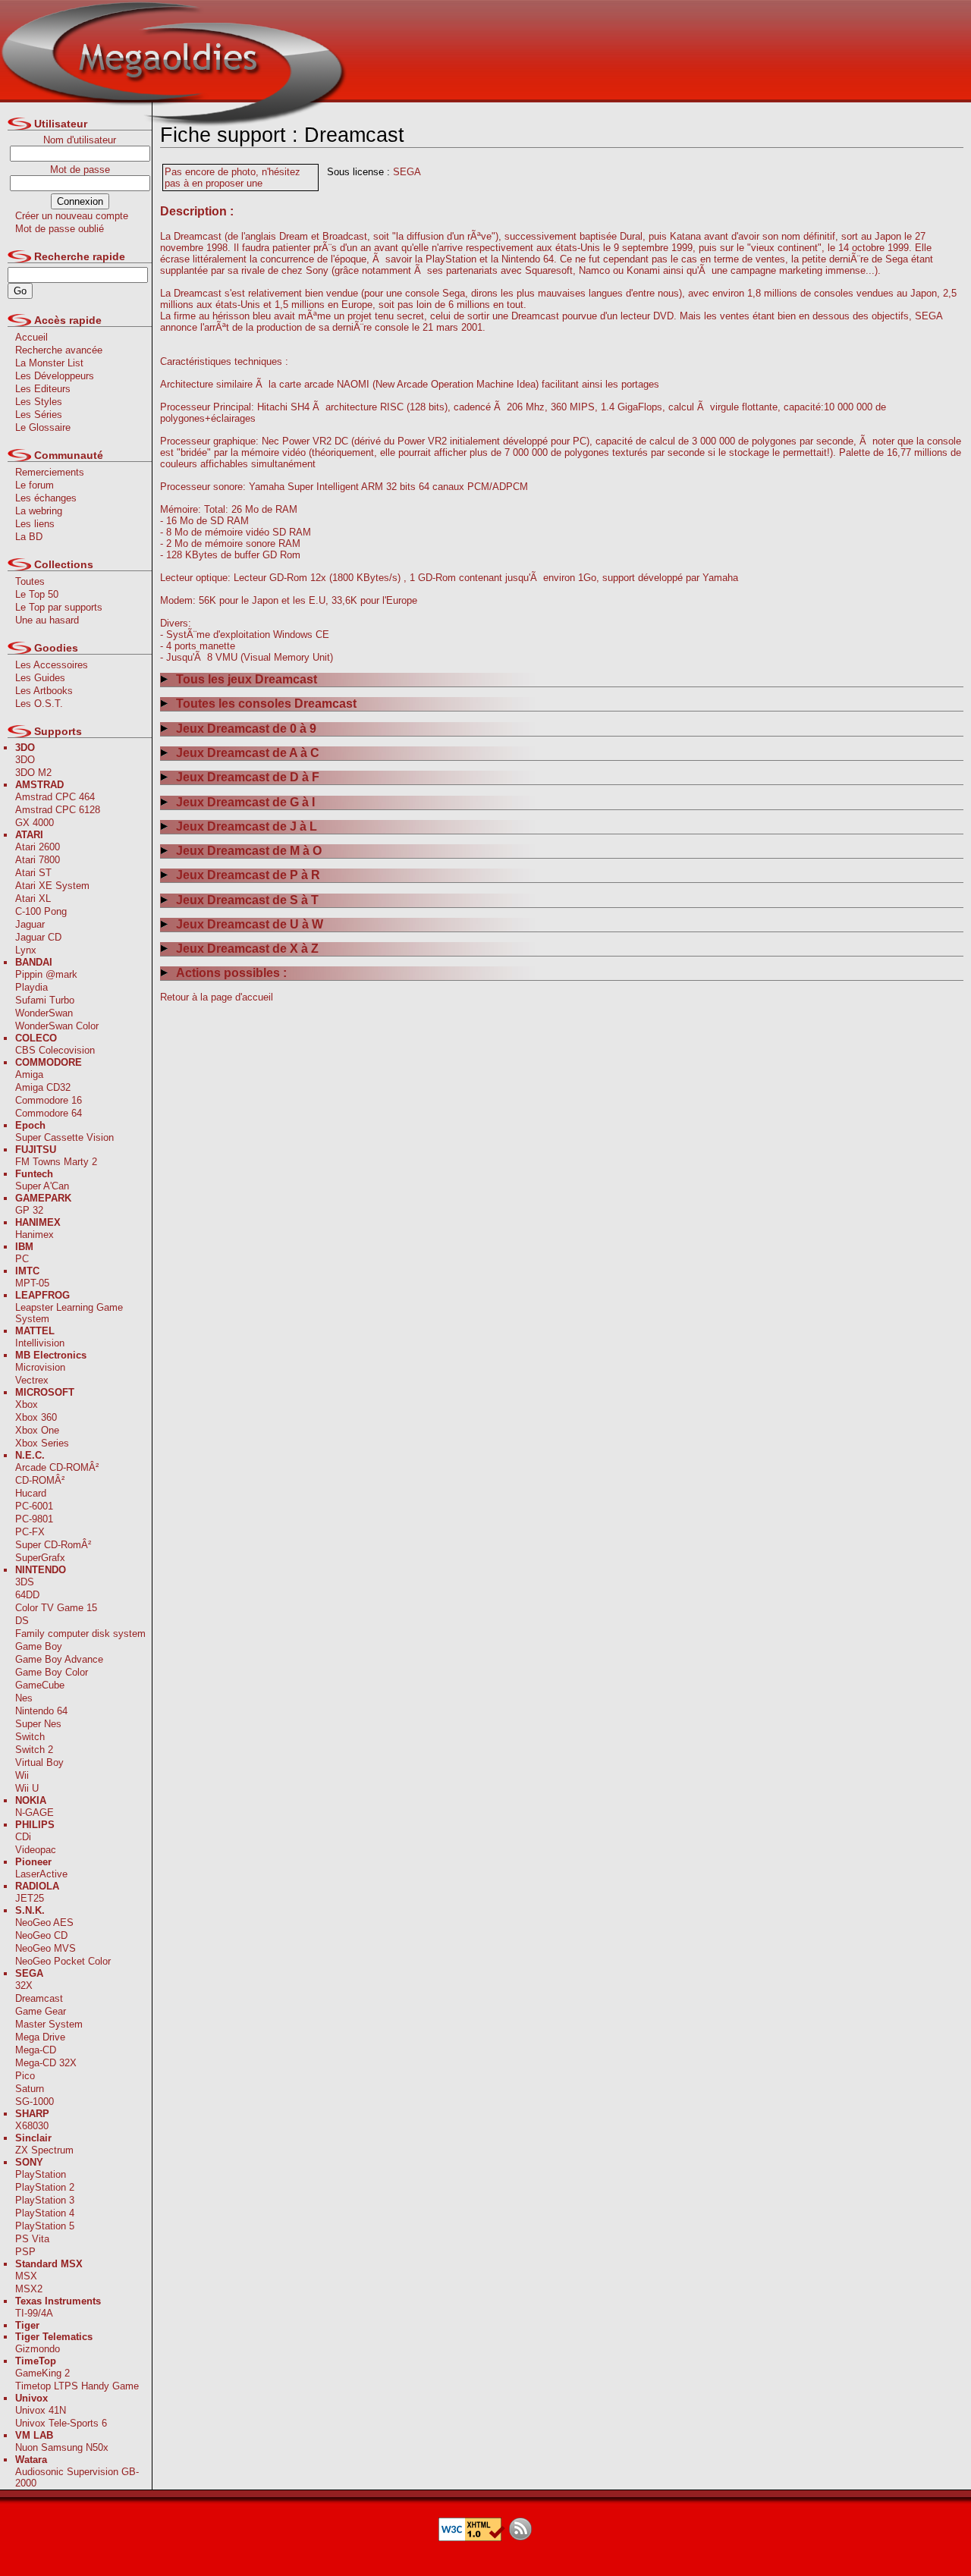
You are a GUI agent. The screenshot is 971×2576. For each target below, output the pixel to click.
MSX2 (29, 2289)
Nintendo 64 (41, 1711)
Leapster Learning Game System (69, 1313)
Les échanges (46, 498)
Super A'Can (42, 1186)
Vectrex (32, 1380)
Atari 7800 (38, 860)
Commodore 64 (49, 1113)
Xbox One (37, 1430)
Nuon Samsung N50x (62, 2447)
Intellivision (40, 1343)
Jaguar (30, 924)
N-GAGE (35, 1813)
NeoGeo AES (44, 1923)
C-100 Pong (41, 911)
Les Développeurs (55, 376)
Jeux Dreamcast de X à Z (247, 949)
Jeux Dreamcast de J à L (247, 826)
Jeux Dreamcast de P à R (248, 875)
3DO (25, 760)
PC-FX (30, 1532)
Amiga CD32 (43, 1087)
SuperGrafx (40, 1558)
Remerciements (50, 472)
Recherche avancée (59, 350)
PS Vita (32, 2239)
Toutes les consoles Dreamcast (266, 704)
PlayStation (41, 2174)
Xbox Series (42, 1443)
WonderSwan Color (57, 1026)
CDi (23, 1837)
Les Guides (40, 678)
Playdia (31, 987)
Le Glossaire (43, 427)
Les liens (35, 524)
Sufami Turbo (45, 1000)
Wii (22, 1775)
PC (22, 1259)
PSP (25, 2252)
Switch (30, 1737)
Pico (25, 2076)
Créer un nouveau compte (72, 216)
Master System (49, 2024)
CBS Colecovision (55, 1050)
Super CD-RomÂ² (53, 1545)
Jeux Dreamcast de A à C (248, 753)
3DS (25, 1582)
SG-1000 (35, 2102)
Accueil (31, 337)
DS (22, 1621)
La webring (39, 511)
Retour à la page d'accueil (217, 997)
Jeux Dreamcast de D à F (248, 777)
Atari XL (33, 898)
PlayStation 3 (45, 2200)
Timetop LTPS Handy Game (77, 2386)
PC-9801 (34, 1519)
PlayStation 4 (45, 2213)
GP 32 (29, 1210)
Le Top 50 (37, 594)
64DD (27, 1595)
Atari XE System (52, 886)
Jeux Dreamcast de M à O (249, 851)
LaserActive (41, 1874)
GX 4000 (35, 823)
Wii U (27, 1788)
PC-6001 (34, 1506)
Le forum (35, 485)
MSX (26, 2276)
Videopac (36, 1850)
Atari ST (33, 873)
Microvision (40, 1367)
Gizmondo (38, 2349)
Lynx (26, 950)
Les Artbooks (44, 691)
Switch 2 (34, 1750)
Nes (24, 1698)
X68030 (32, 2126)
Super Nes (38, 1724)
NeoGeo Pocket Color (63, 1961)
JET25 (30, 1898)
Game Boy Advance (59, 1659)
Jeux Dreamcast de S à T (247, 900)
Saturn (30, 2089)
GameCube (40, 1685)
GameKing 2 (42, 2373)
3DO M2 (33, 773)
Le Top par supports (59, 607)
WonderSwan (44, 1013)
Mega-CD (36, 2050)
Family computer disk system (80, 1634)
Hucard (31, 1493)
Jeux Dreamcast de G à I (245, 802)
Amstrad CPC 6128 (58, 810)
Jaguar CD (38, 937)
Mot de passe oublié (60, 229)
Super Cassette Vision (64, 1137)
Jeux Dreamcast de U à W (250, 924)
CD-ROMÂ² (40, 1480)
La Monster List (49, 363)
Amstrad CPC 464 (55, 797)
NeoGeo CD (41, 1935)
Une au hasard (47, 620)
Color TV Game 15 (56, 1608)
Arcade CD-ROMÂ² (57, 1467)
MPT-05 (32, 1283)
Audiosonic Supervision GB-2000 (77, 2477)
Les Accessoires (52, 665)
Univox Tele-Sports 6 (61, 2423)
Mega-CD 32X (46, 2063)
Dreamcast (39, 1998)
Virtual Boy (39, 1762)
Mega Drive (40, 2037)
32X (24, 1985)
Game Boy (39, 1646)
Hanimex (35, 1235)
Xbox (27, 1404)
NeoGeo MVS (46, 1948)
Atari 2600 (38, 847)
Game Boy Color (52, 1672)
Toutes (30, 581)
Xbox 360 (36, 1417)
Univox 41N (41, 2410)
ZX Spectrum (44, 2150)
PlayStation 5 (45, 2226)
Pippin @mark (46, 974)
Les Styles (39, 402)
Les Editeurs (43, 389)
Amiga (29, 1074)
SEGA (407, 172)
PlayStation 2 (45, 2187)
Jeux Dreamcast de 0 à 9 (246, 729)
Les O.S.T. (39, 704)
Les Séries (39, 415)
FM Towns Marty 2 (56, 1162)
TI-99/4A (34, 2313)
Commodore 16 (49, 1100)
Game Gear (41, 2011)
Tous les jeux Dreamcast (247, 679)
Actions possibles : (231, 973)
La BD (29, 537)
